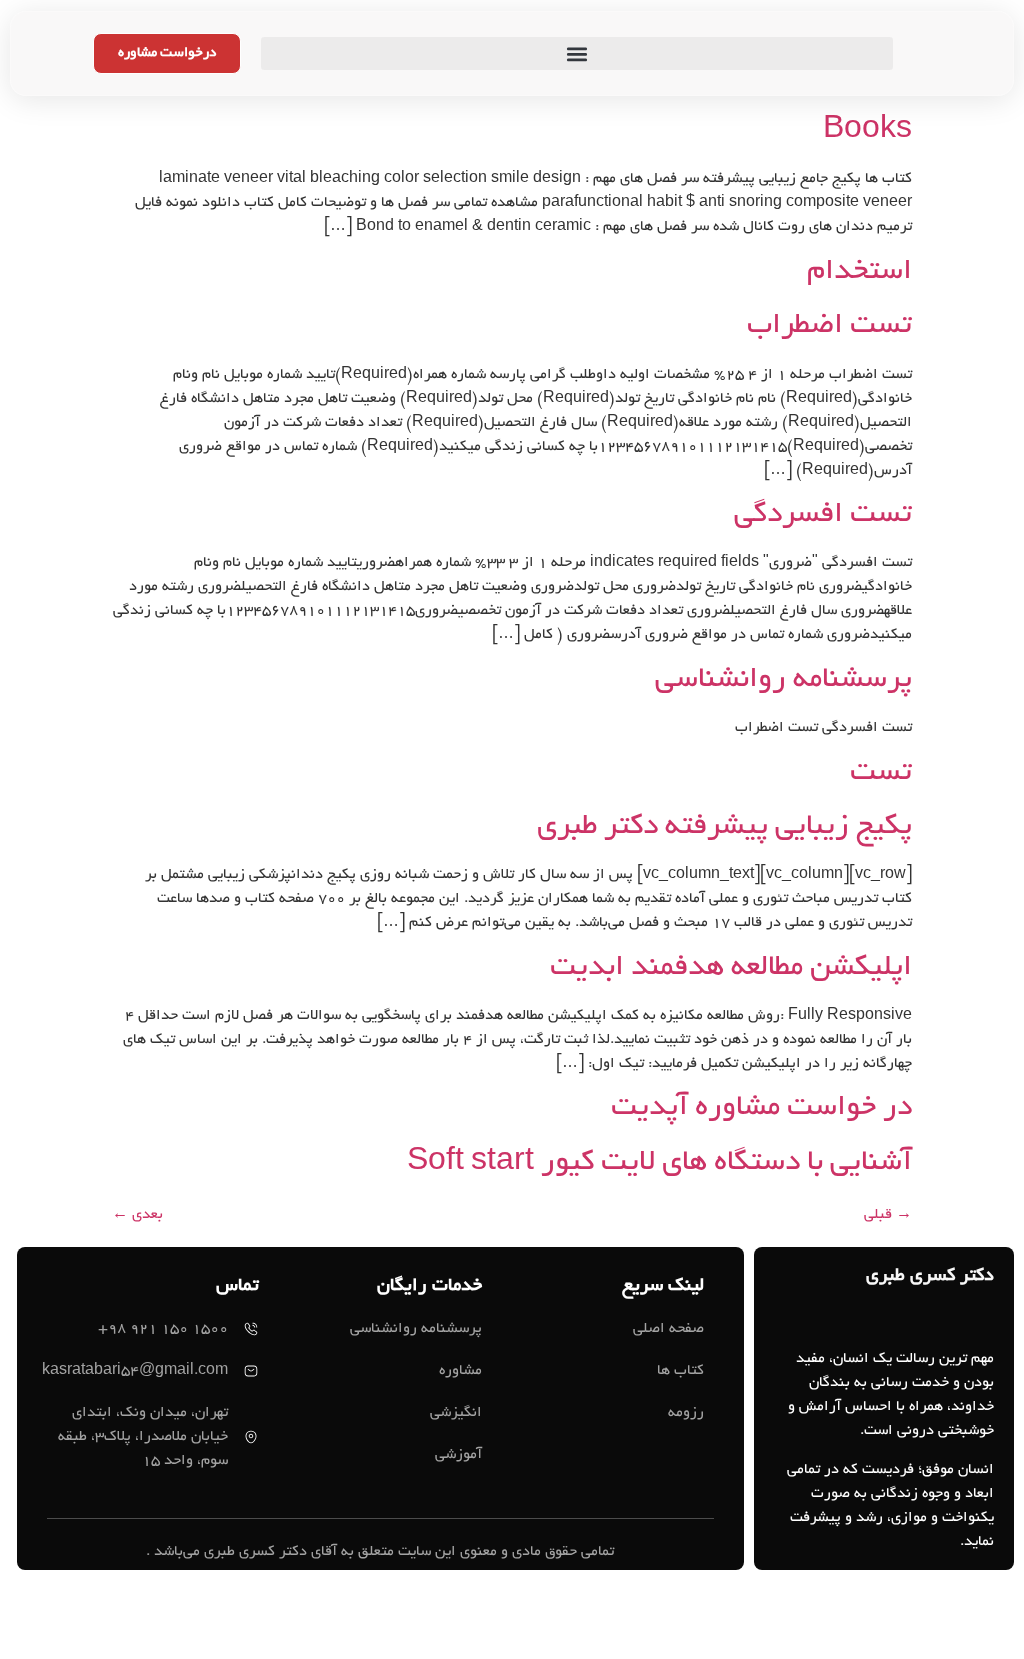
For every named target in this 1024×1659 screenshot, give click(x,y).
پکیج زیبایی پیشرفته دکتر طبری (724, 828)
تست (881, 774)
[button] (576, 53)
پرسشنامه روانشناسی (783, 681)
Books (867, 132)
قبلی (888, 1215)
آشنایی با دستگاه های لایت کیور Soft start (659, 1164)
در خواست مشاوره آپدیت (761, 1109)
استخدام (859, 273)
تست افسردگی (823, 516)
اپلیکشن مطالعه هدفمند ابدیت (731, 969)
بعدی (137, 1215)
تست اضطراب (829, 327)
